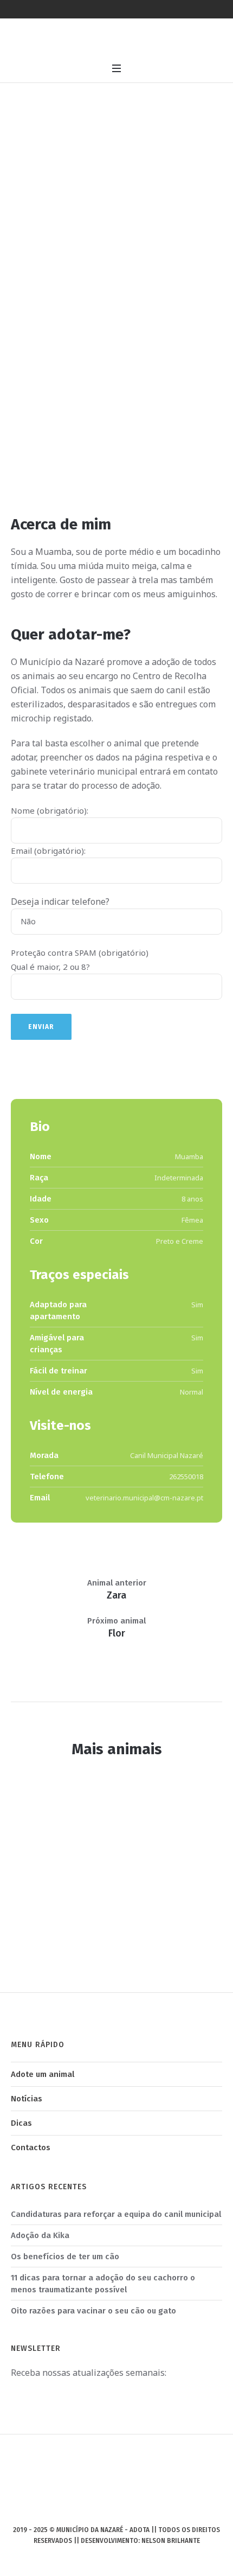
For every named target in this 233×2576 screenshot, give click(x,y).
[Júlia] (118, 1861)
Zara (116, 1595)
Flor (117, 1633)
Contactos (31, 2147)
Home (96, 212)
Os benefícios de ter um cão (65, 2257)
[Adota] (116, 40)
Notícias (27, 2099)
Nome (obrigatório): (50, 810)
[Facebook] (115, 2508)
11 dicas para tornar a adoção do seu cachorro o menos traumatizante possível (103, 2284)
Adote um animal (43, 2074)
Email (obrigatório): (48, 851)
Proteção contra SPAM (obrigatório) (80, 953)
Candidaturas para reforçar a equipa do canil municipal (116, 2214)
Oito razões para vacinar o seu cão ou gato (93, 2311)
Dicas (21, 2123)
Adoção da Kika (40, 2235)
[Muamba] (116, 367)
